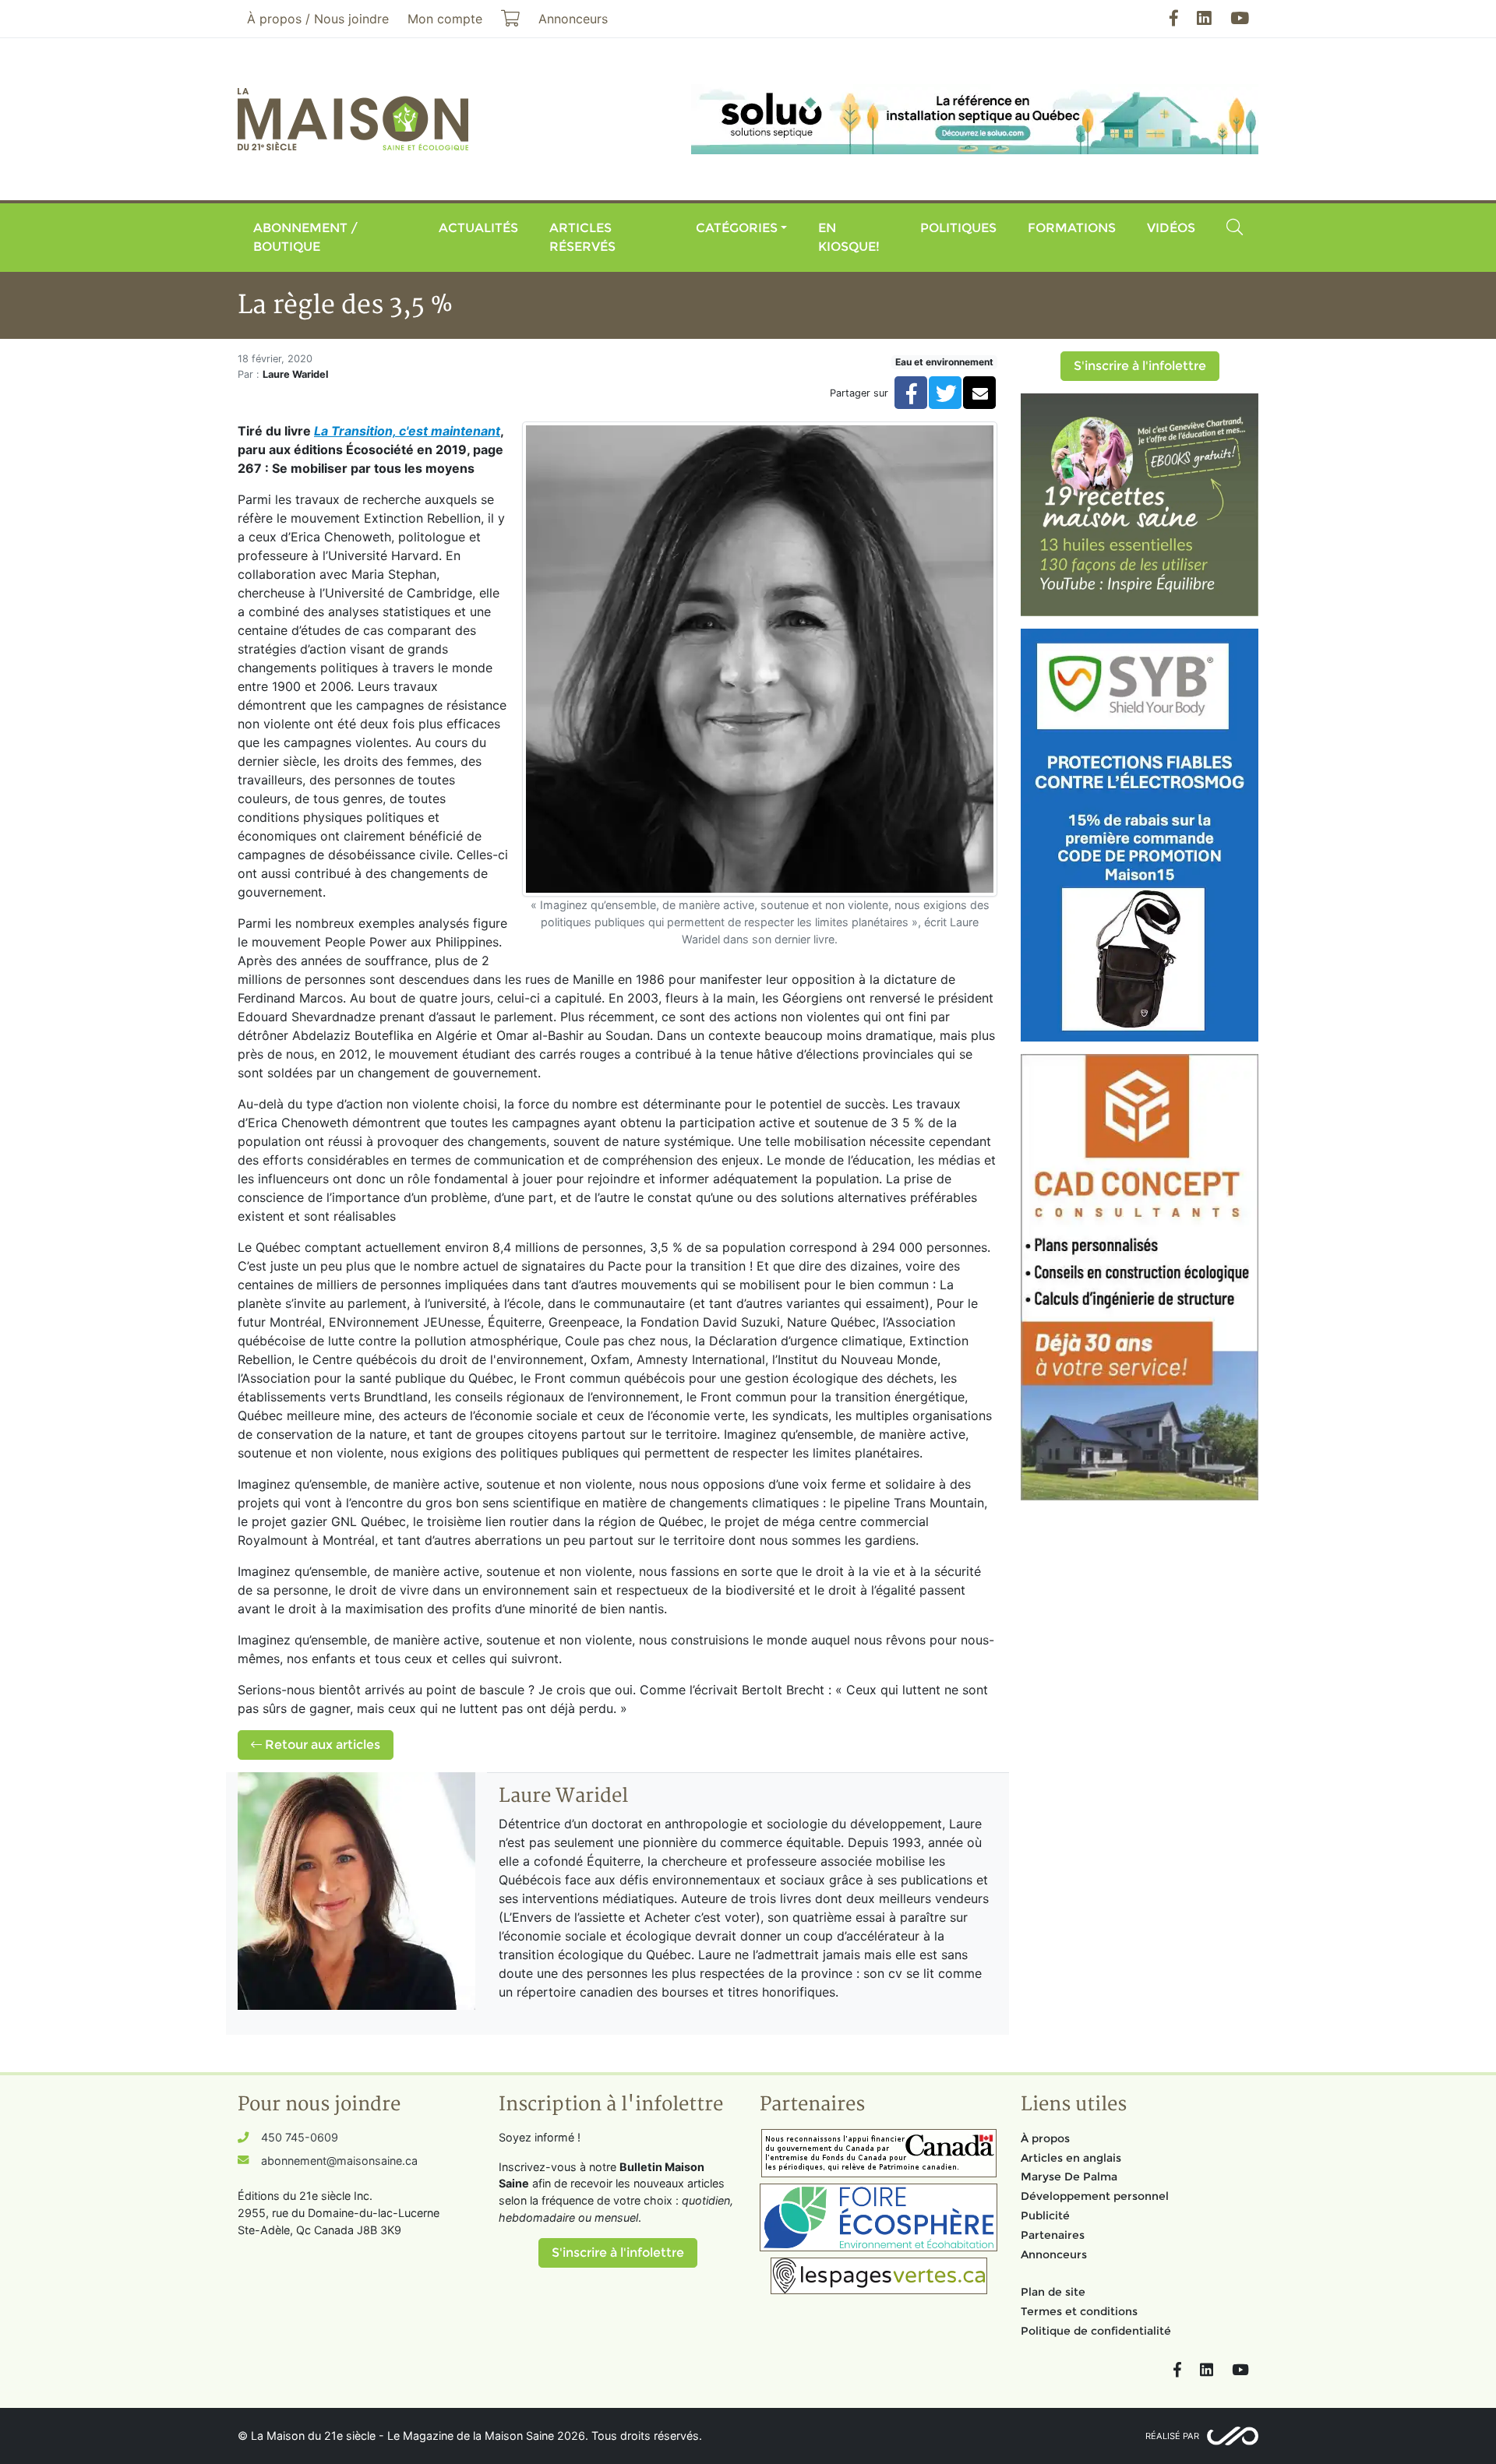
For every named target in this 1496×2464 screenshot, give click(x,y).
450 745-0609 (300, 2137)
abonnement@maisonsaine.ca (339, 2161)
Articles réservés (582, 237)
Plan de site (1053, 2292)
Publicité (1045, 2215)
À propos (1045, 2138)
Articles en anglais (1071, 2158)
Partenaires (1053, 2235)
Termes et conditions (1079, 2311)
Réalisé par (1172, 2436)
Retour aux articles (321, 1745)
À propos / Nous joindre (318, 19)
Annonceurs (1054, 2254)
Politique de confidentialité (1096, 2331)
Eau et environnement (944, 362)
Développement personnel (1095, 2196)
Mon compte (445, 19)
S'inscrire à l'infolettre (1140, 366)
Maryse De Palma (1069, 2177)
